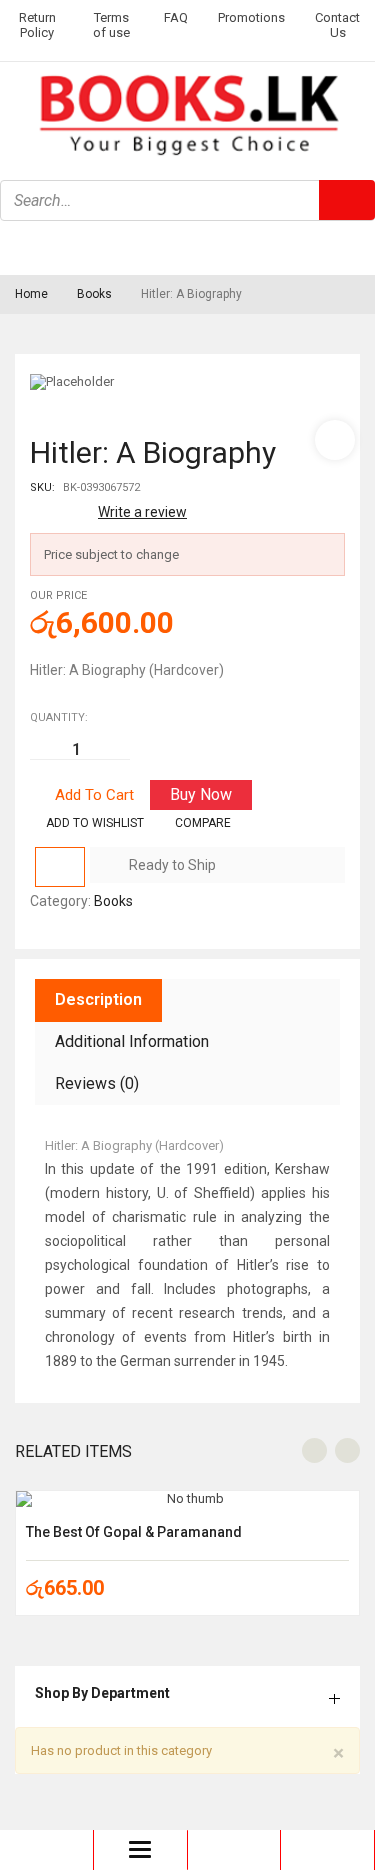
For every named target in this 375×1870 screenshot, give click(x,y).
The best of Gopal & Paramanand (134, 1532)
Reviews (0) (97, 1083)
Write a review (142, 512)
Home (31, 294)
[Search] (347, 200)
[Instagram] (78, 247)
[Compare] (60, 867)
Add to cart (94, 795)
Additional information (132, 1041)
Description (98, 999)
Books (94, 294)
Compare (203, 823)
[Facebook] (25, 247)
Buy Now (201, 794)
